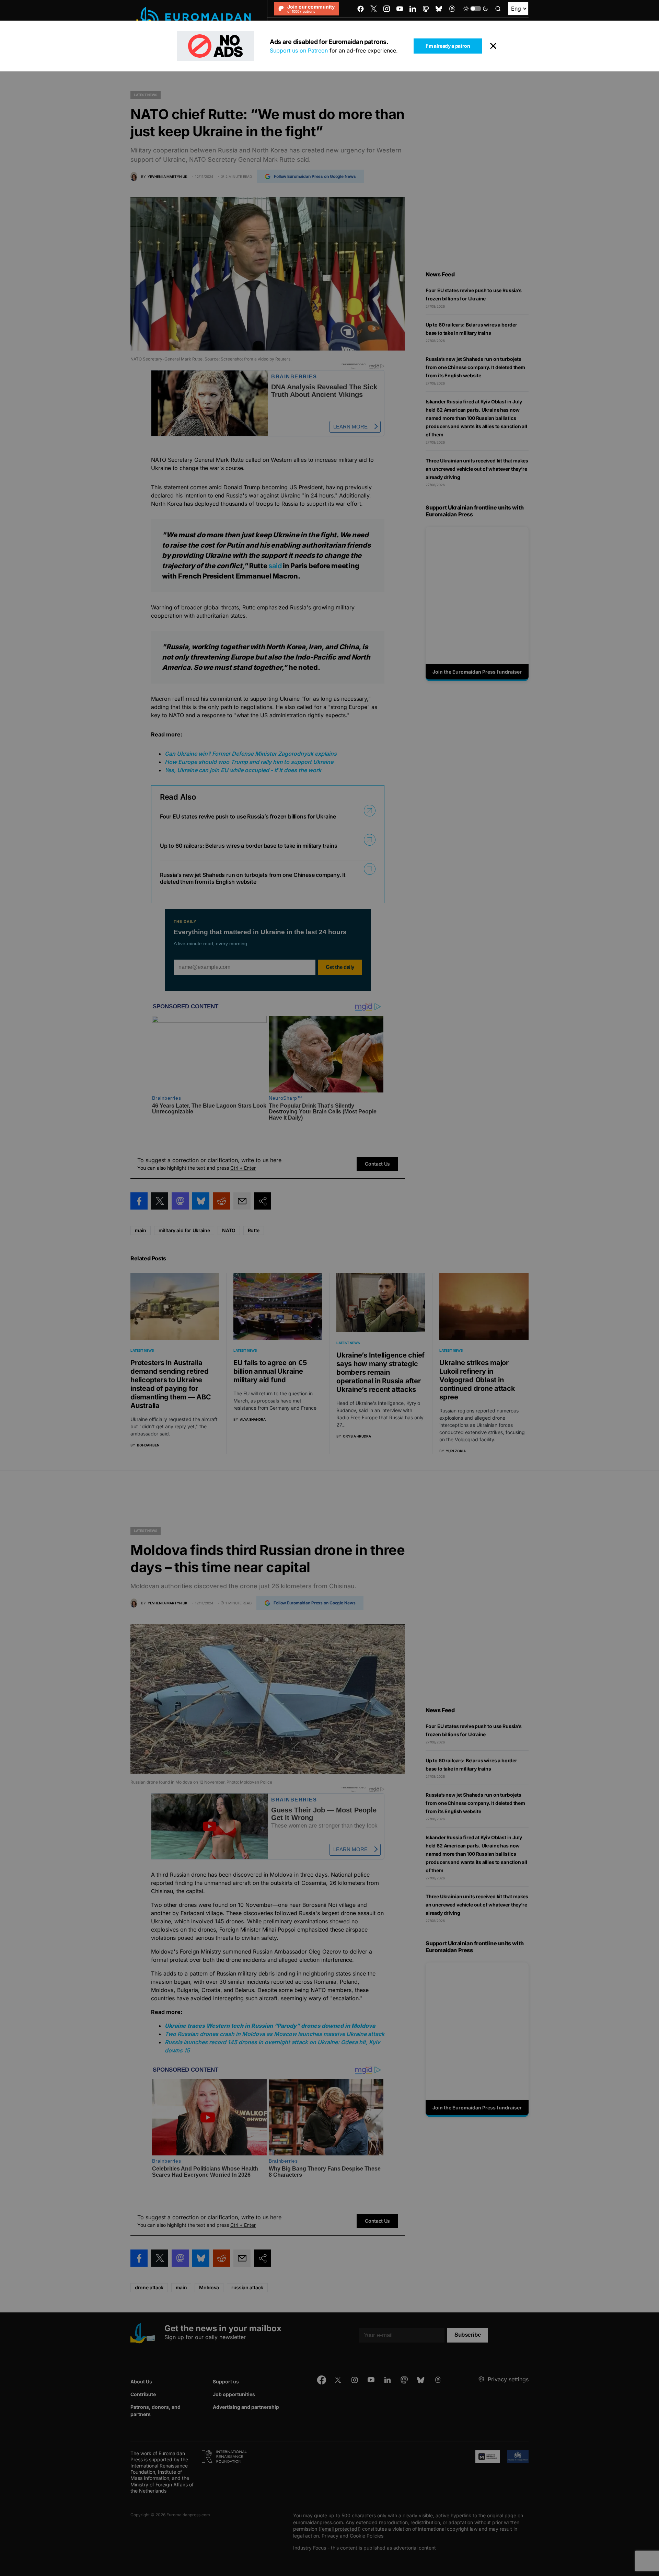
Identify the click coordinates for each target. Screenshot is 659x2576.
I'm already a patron (448, 46)
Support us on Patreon (299, 50)
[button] (476, 9)
